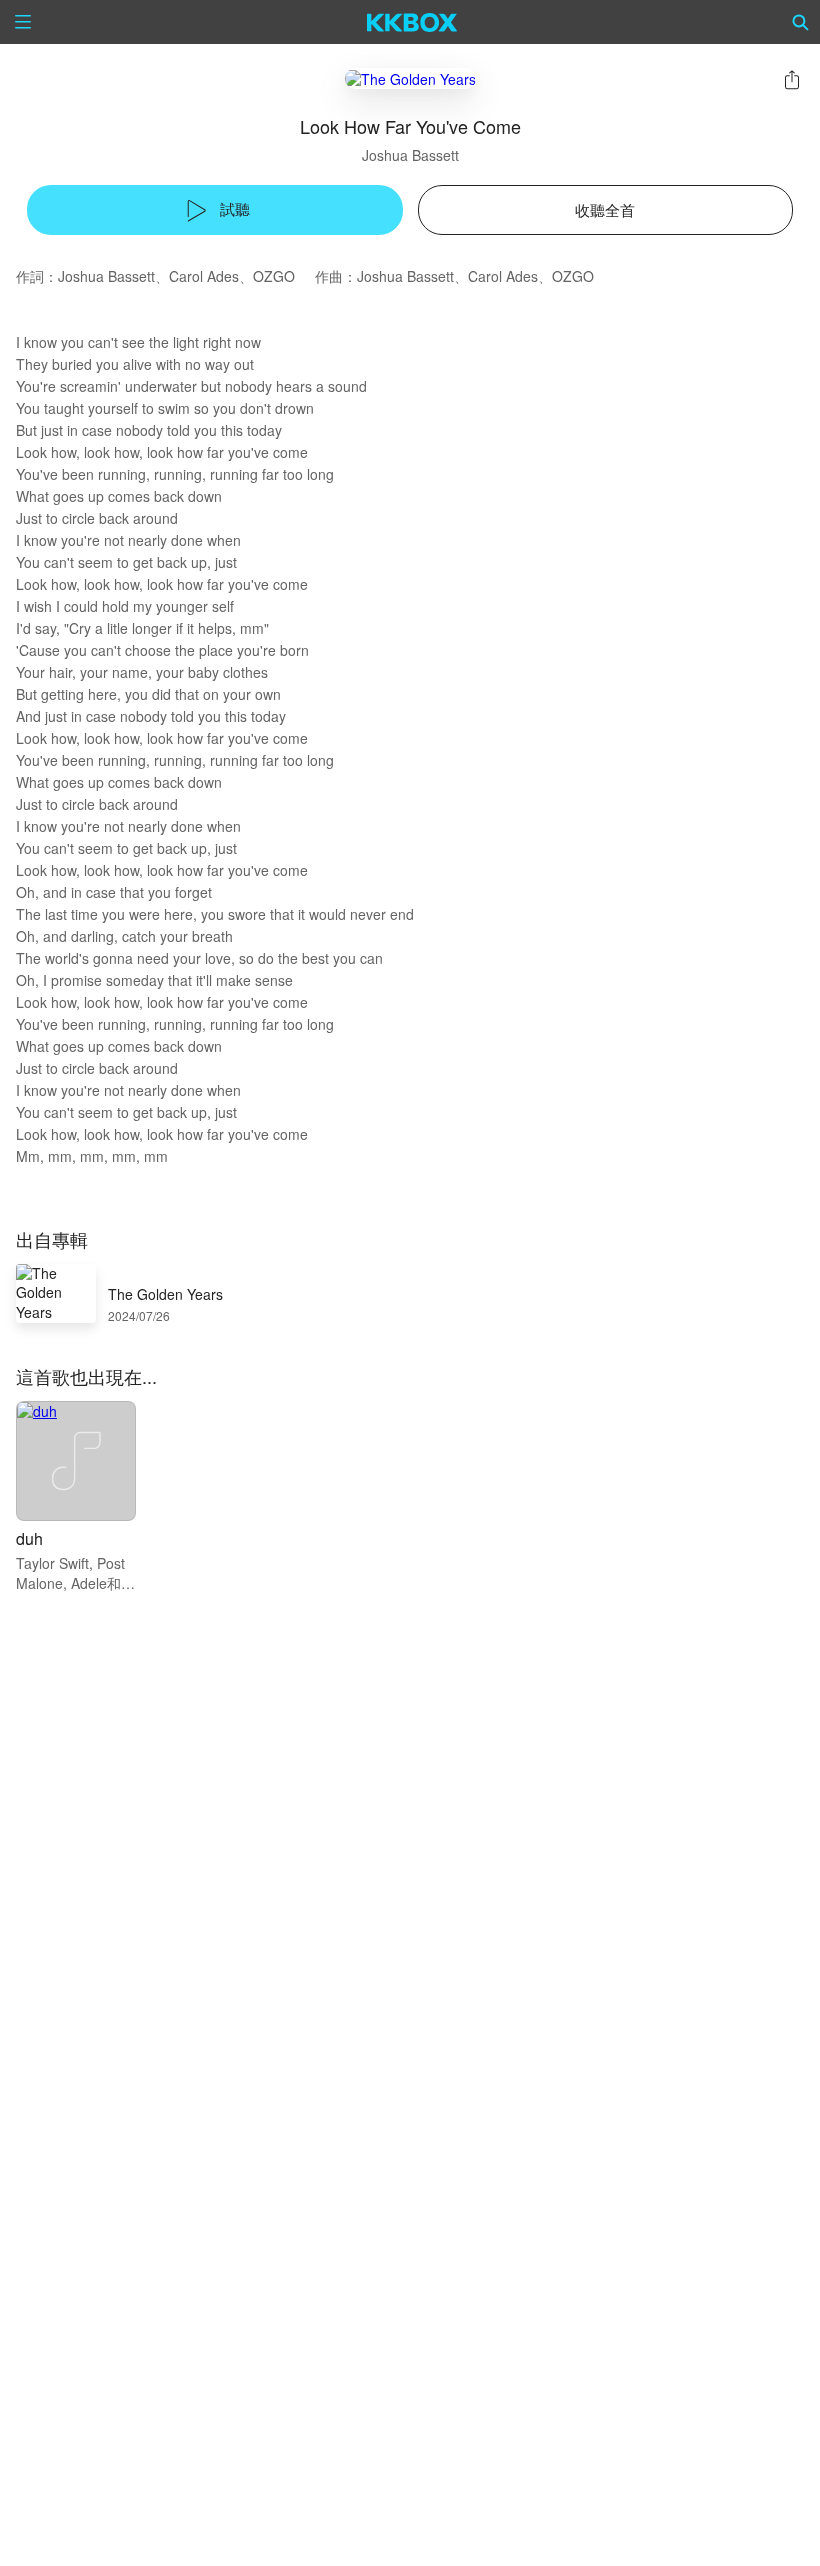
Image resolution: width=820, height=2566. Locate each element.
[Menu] (23, 22)
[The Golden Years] (410, 78)
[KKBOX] (412, 22)
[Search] (801, 22)
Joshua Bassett (410, 155)
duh (29, 1538)
